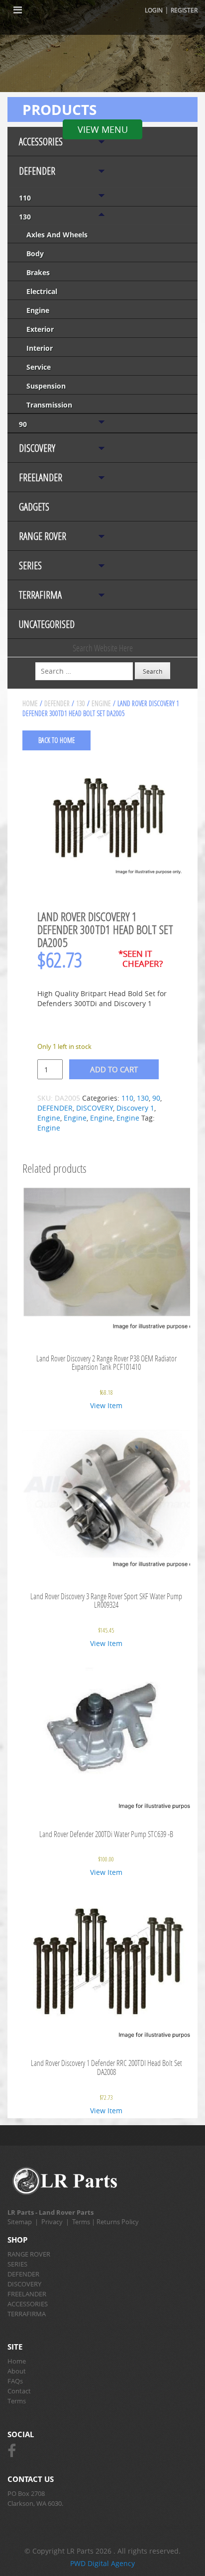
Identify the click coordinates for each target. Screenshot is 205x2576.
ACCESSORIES (41, 142)
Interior (40, 348)
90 (23, 424)
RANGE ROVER (43, 536)
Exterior (40, 329)
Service (39, 367)
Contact (19, 2391)
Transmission (49, 405)
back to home (57, 740)
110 (25, 198)
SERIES (30, 566)
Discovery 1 (135, 1108)
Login (154, 10)
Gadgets (34, 507)
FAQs (15, 2381)
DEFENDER (37, 171)
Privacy (52, 2222)
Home (30, 703)
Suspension (46, 386)
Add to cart (114, 1069)
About (17, 2371)
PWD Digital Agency (102, 2563)
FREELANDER (41, 477)
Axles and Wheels (57, 235)
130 (25, 217)
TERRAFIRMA (40, 595)
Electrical (42, 291)
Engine (38, 310)
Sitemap (20, 2222)
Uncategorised (47, 624)
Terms (81, 2222)
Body (35, 254)
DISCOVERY (37, 448)
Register (184, 10)
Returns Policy (118, 2222)
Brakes (38, 272)
